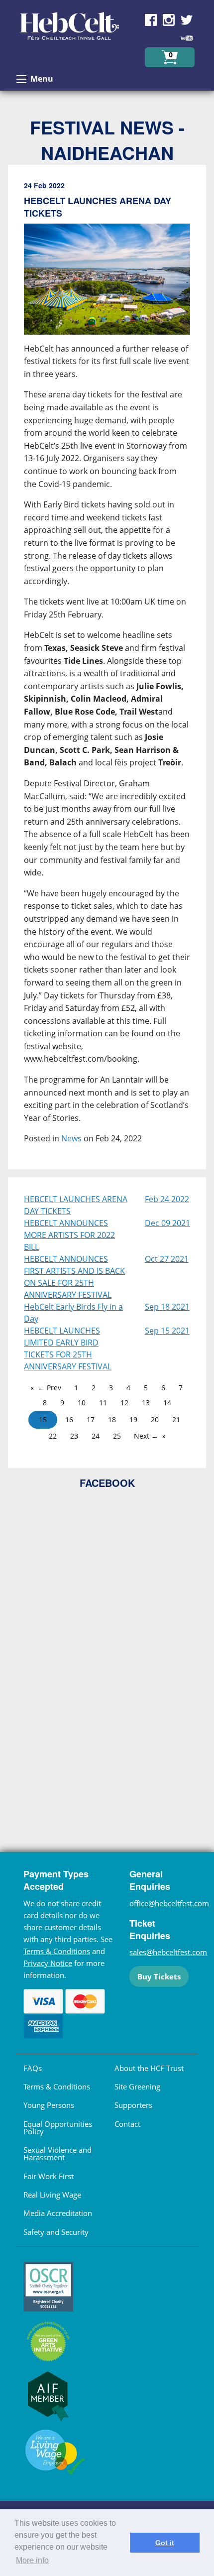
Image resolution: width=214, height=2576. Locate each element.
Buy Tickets (159, 1976)
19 (133, 1419)
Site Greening (137, 2086)
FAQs (33, 2068)
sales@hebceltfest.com (168, 1952)
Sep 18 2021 (167, 1307)
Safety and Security (56, 2232)
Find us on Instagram (169, 20)
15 (43, 1419)
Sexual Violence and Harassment (57, 2153)
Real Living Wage (52, 2195)
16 (69, 1419)
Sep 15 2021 (167, 1331)
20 (155, 1419)
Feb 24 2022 (167, 1199)
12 (124, 1403)
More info (32, 2560)
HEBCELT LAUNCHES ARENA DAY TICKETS (76, 1205)
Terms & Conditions (57, 1951)
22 (53, 1436)
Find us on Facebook (151, 20)
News (71, 1138)
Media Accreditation (58, 2213)
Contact (127, 2124)
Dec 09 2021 (167, 1223)
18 (112, 1419)
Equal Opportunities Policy (58, 2128)
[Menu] (21, 79)
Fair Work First (49, 2176)
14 (167, 1403)
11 (103, 1403)
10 (82, 1403)
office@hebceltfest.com (169, 1903)
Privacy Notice (48, 1963)
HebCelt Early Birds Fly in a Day (73, 1313)
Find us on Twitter (187, 20)
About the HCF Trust (149, 2068)
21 (176, 1419)
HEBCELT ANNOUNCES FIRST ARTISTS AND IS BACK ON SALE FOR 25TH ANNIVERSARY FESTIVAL (74, 1277)
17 (91, 1419)
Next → (146, 1436)
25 (117, 1436)
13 (146, 1403)
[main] (107, 671)
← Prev (50, 1388)
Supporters (133, 2105)
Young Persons (49, 2105)
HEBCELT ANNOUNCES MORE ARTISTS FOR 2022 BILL (69, 1235)
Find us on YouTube (187, 38)
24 (96, 1436)
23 (74, 1436)
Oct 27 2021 (167, 1259)
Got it (165, 2543)
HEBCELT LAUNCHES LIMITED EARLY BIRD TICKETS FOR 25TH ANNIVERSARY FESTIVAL (68, 1349)
